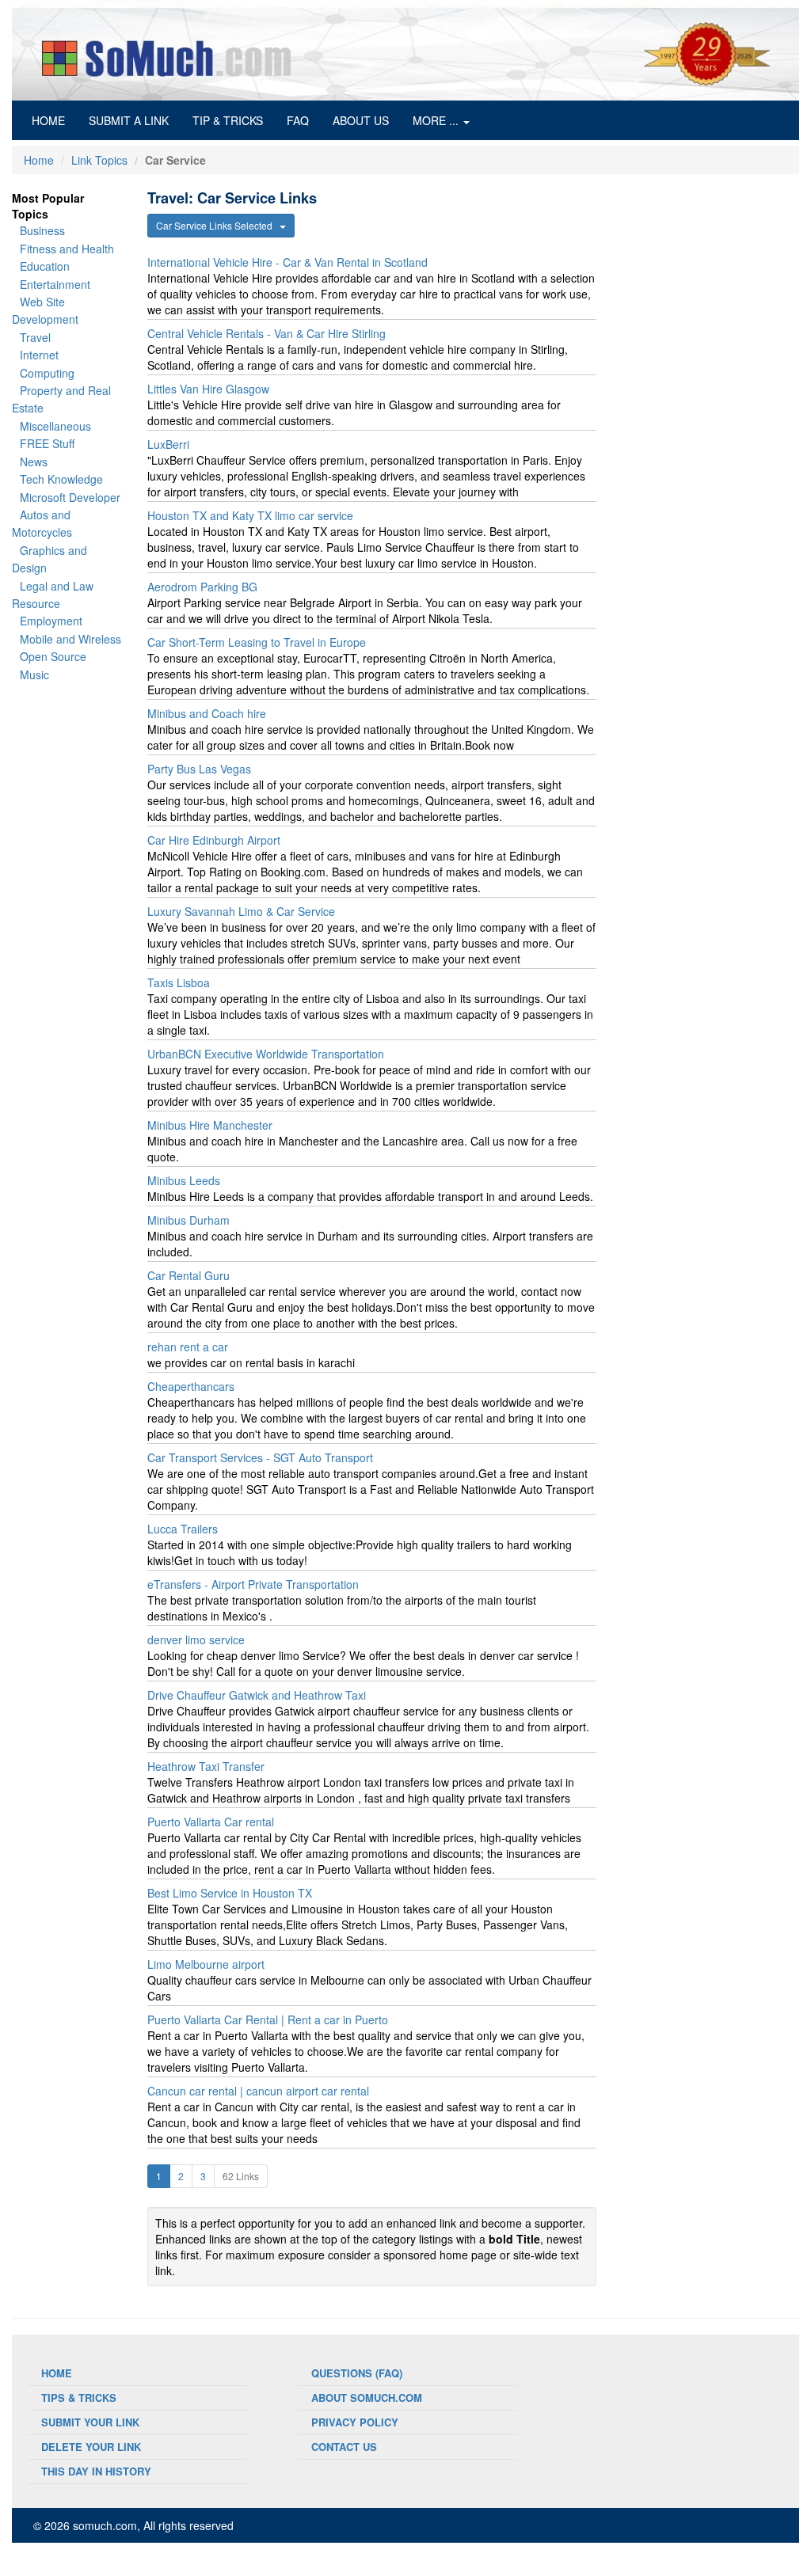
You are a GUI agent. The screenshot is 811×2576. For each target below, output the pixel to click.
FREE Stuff (47, 443)
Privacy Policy (355, 2422)
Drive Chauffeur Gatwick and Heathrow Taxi (257, 1695)
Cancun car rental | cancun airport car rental (258, 2091)
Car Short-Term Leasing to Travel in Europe (257, 642)
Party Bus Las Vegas (199, 769)
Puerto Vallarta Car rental (211, 1822)
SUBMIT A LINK (129, 120)
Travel (35, 337)
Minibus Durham (188, 1220)
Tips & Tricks (79, 2397)
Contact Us (344, 2447)
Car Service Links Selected (218, 225)
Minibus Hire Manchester (210, 1125)
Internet (39, 355)
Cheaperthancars (191, 1386)
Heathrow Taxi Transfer (206, 1766)
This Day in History (96, 2471)
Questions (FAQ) (357, 2373)
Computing (47, 373)
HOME (54, 120)
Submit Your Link (90, 2422)
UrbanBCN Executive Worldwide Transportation (266, 1054)
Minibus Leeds (184, 1180)
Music (34, 674)
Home (39, 160)
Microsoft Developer (70, 497)
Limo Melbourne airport (206, 1964)
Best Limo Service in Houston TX (230, 1893)
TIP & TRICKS (228, 120)
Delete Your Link (91, 2447)
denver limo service (196, 1639)
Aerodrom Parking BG (202, 587)
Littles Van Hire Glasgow (208, 389)
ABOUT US (361, 120)
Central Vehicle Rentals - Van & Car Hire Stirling (267, 333)
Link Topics (99, 160)
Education (45, 266)
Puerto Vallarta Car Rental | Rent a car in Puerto (268, 2019)
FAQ (298, 120)
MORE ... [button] (437, 120)
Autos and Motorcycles (42, 523)
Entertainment (55, 284)
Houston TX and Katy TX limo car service (250, 515)
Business (42, 230)
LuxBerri (168, 444)
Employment (51, 621)
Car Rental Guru (188, 1275)
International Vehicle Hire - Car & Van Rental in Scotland (287, 262)
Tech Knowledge (61, 479)
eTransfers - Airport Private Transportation (253, 1584)
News (34, 462)
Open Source (53, 656)
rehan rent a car (188, 1347)
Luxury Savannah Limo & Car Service (241, 911)
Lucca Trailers (183, 1529)
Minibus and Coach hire (207, 713)
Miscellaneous (55, 426)
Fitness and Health (67, 249)
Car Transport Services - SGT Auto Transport (260, 1457)
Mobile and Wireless (70, 639)
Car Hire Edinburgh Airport (214, 840)
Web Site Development (45, 310)
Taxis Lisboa (179, 982)
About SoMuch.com (367, 2397)
